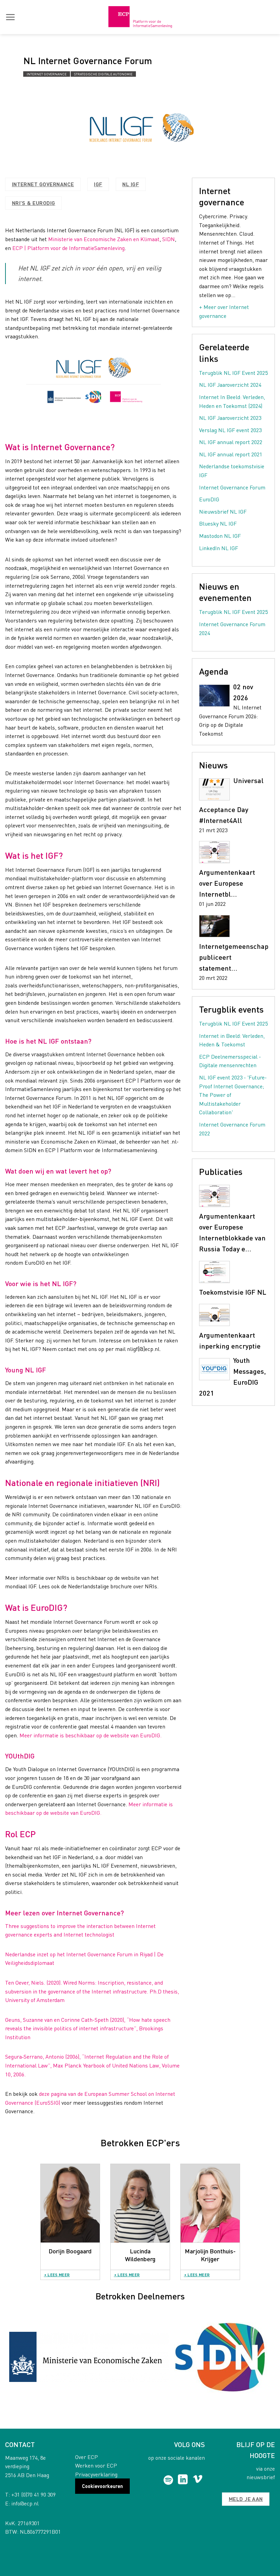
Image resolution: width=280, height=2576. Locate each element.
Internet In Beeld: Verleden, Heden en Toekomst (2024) (232, 401)
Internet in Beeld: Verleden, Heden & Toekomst (232, 1040)
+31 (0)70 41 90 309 (33, 2494)
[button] (10, 17)
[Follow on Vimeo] (198, 2480)
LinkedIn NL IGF (219, 548)
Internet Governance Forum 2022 (232, 1129)
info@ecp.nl (25, 2503)
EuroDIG (209, 499)
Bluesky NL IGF (218, 523)
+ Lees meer (57, 2275)
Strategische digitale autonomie (103, 74)
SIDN (169, 239)
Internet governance (47, 74)
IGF (98, 184)
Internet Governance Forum (232, 487)
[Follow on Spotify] (168, 2480)
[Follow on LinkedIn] (183, 2480)
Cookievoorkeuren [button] (102, 2486)
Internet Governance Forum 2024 (232, 628)
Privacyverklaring (96, 2474)
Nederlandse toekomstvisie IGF (232, 470)
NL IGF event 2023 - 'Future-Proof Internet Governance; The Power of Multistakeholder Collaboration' (233, 1095)
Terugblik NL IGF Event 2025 (233, 373)
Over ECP (87, 2457)
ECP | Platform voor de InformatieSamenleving (68, 248)
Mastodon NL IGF (220, 536)
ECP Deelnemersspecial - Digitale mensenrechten (230, 1061)
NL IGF (131, 184)
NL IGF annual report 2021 (231, 454)
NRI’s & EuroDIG (34, 203)
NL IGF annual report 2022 (231, 442)
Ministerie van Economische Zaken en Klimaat (104, 239)
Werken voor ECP (96, 2465)
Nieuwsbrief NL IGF (223, 511)
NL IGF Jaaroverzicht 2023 (230, 418)
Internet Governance (43, 184)
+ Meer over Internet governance (224, 311)
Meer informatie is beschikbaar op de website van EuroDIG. (90, 1735)
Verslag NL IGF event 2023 (230, 430)
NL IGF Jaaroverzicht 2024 (230, 385)
